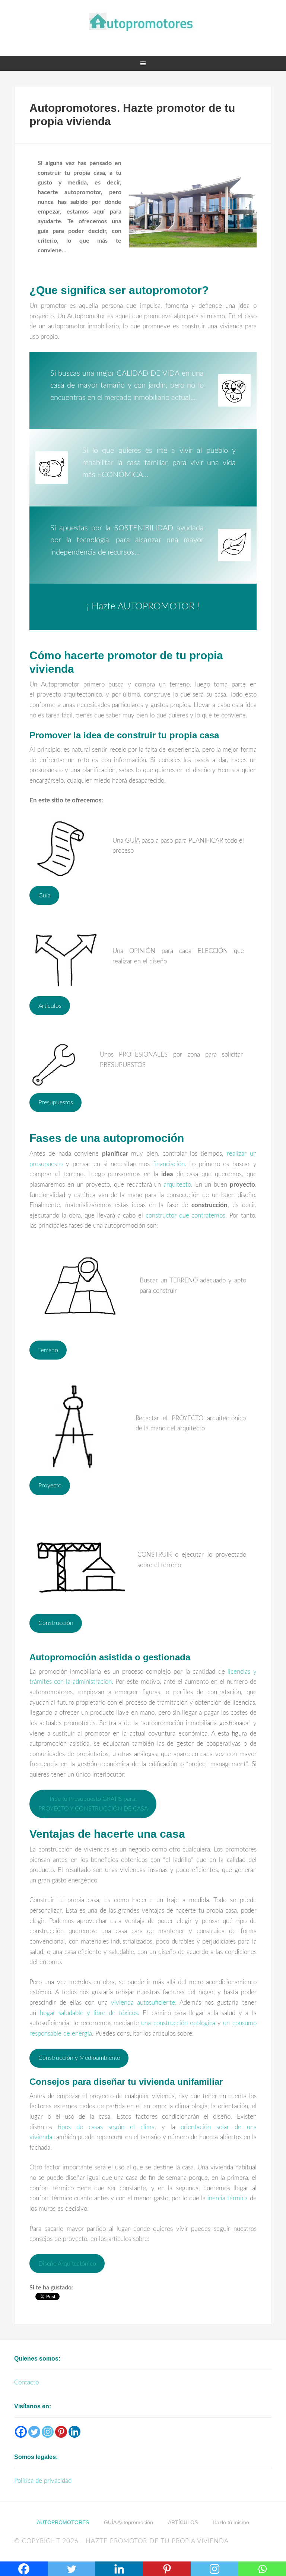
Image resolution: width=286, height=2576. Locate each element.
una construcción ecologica (178, 2023)
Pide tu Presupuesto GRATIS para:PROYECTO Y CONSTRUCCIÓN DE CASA (93, 1804)
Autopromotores (143, 22)
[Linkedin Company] (74, 2432)
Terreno (48, 1350)
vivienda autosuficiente (143, 2003)
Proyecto (50, 1486)
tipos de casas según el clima (106, 2127)
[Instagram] (48, 2432)
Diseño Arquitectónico (67, 2264)
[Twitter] (34, 2432)
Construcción (56, 1623)
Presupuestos (56, 1102)
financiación (169, 1164)
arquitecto (177, 1185)
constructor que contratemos (185, 1216)
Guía (45, 896)
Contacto (26, 2382)
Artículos (50, 1006)
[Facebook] (21, 2432)
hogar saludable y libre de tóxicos (89, 2013)
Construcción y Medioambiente (79, 2058)
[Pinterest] (61, 2432)
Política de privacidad (43, 2481)
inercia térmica (228, 2198)
